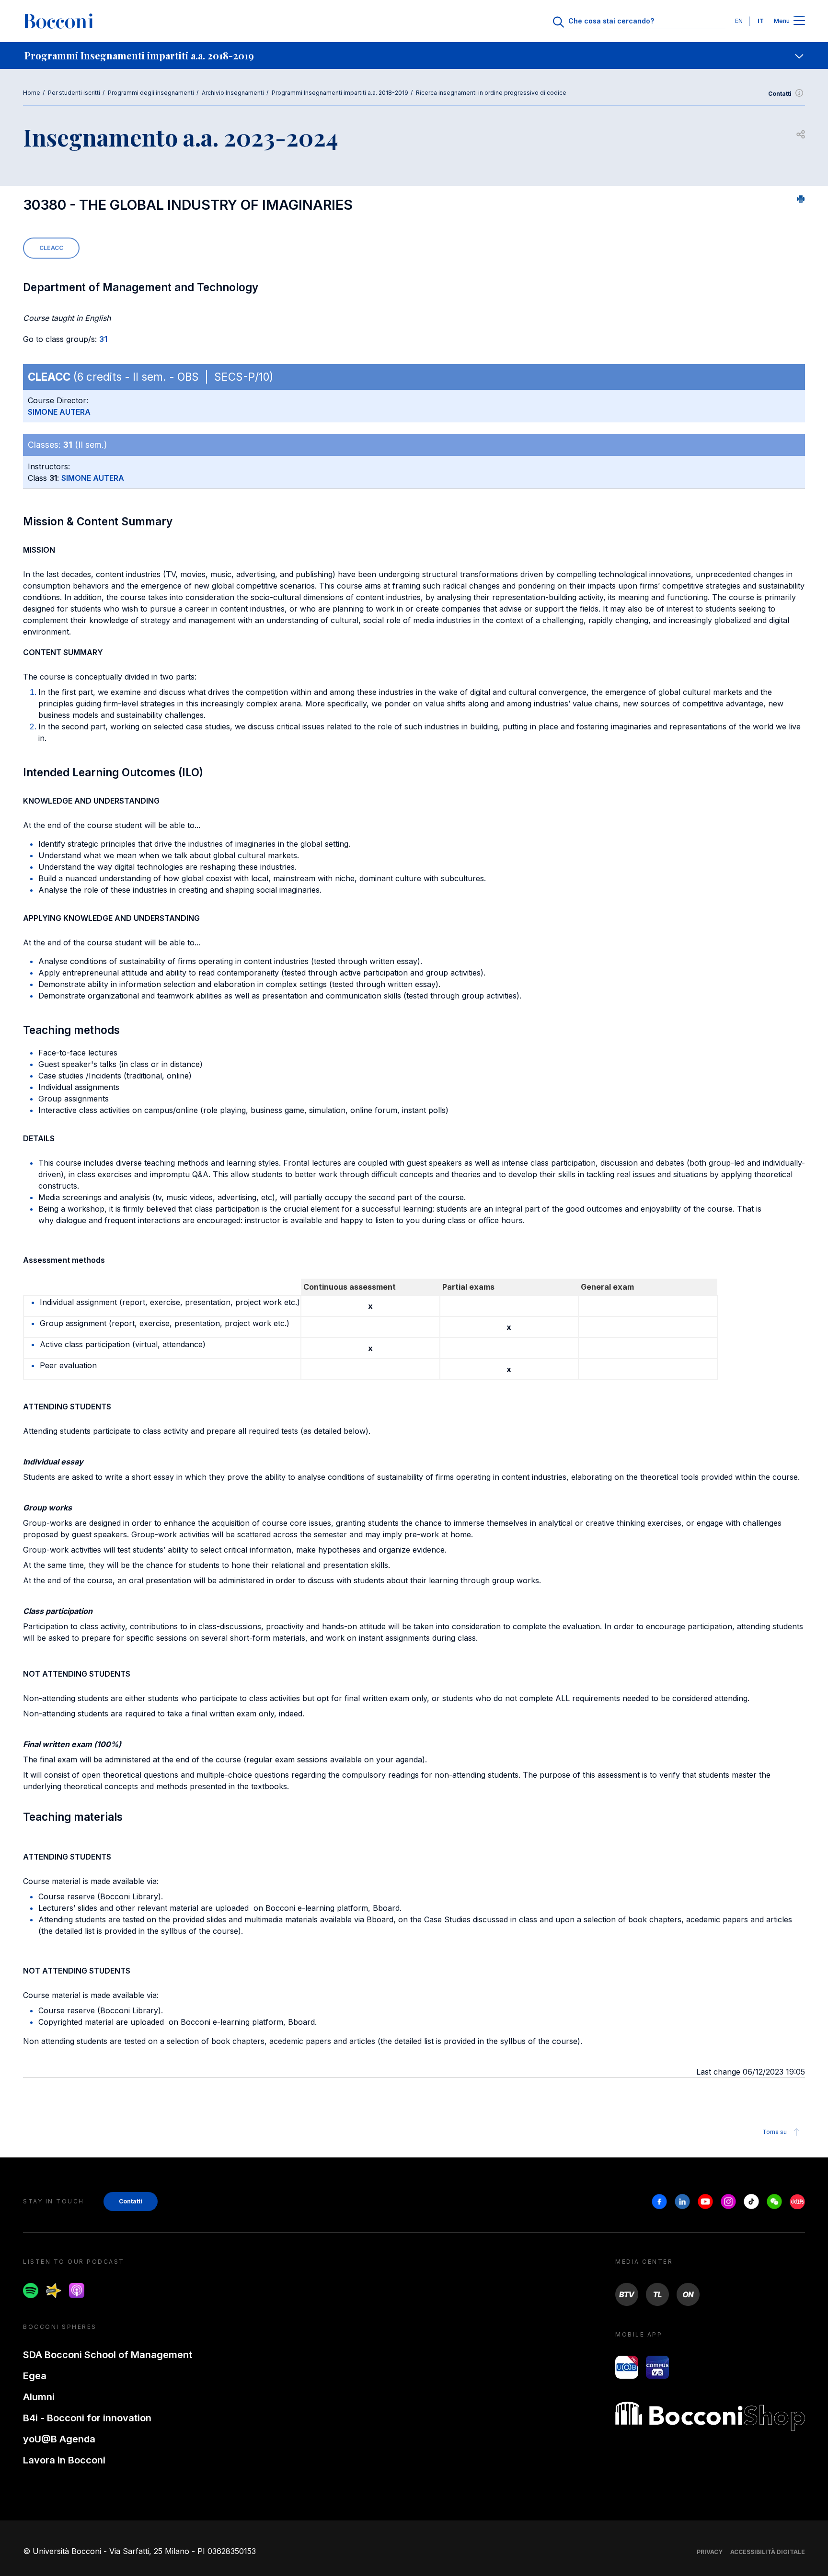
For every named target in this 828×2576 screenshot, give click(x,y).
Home (32, 93)
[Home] (58, 21)
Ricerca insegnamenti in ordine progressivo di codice (491, 93)
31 (103, 339)
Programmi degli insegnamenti (151, 93)
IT (761, 21)
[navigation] (414, 56)
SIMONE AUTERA (59, 412)
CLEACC (51, 248)
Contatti (780, 94)
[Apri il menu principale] (799, 21)
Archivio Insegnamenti (233, 93)
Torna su (775, 2132)
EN (739, 21)
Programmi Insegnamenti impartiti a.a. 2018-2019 (340, 93)
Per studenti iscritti (74, 93)
